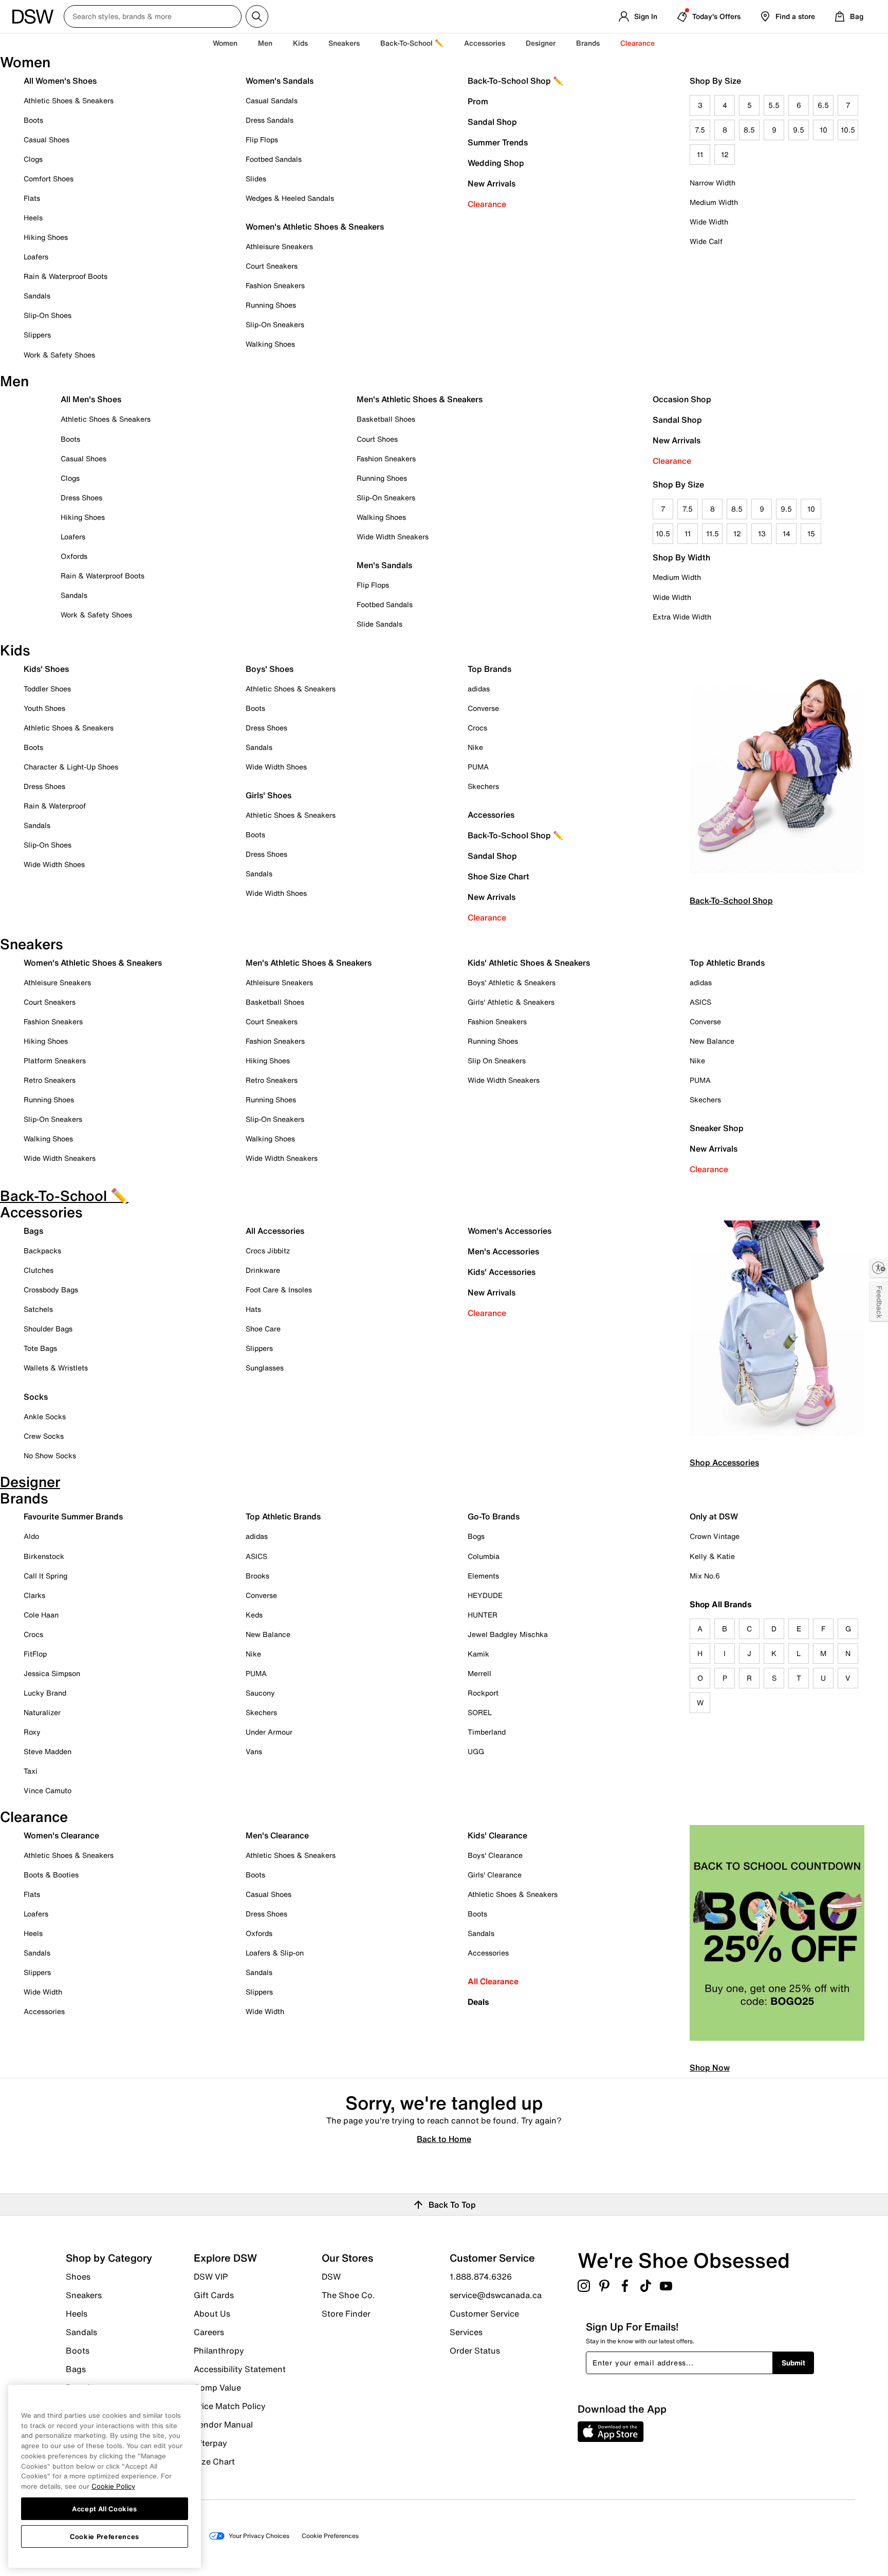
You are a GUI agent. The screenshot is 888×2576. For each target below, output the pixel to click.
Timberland (487, 1732)
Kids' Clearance (497, 1835)
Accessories (491, 815)
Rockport (483, 1693)
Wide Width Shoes (54, 864)
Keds (254, 1615)
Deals (478, 2002)
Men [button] (265, 43)
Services (466, 2332)
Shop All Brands (721, 1604)
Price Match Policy (230, 2406)
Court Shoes (377, 439)
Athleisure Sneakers (279, 246)
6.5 (823, 105)
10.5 (848, 130)
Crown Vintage (715, 1536)
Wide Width (709, 222)
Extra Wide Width (682, 617)
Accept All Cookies (105, 2508)
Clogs (33, 159)
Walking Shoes (270, 344)
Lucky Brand (45, 1693)
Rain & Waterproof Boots (66, 276)
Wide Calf (706, 241)
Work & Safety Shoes (59, 355)
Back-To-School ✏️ (412, 43)
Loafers (36, 257)
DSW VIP (211, 2277)
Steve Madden (48, 1751)
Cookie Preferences (105, 2536)
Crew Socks (44, 1436)
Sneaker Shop (717, 1128)
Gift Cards (214, 2295)
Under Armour (269, 1732)
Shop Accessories (724, 1462)
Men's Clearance (277, 1835)
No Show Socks (50, 1455)
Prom (478, 101)
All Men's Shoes (91, 399)
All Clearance (493, 1981)
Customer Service (484, 2314)
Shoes (78, 2277)
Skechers (483, 786)
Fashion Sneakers (275, 285)
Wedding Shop (496, 163)
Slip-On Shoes (48, 315)
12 (725, 154)
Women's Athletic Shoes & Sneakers (315, 227)
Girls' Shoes (269, 795)
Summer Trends (498, 142)
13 (762, 533)
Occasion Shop (682, 399)
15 (811, 533)
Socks (36, 1397)
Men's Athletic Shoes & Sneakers (420, 399)
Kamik (478, 1654)
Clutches (39, 1270)
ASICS (700, 1002)
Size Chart (214, 2461)
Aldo (31, 1536)
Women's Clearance (61, 1835)
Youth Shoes (44, 708)
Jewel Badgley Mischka (508, 1634)
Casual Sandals (272, 100)
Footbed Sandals (274, 159)
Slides (256, 178)
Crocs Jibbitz (268, 1251)
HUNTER (483, 1615)
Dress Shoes (81, 497)
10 (824, 130)
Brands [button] (588, 43)
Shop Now (710, 2067)
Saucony (260, 1693)
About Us (212, 2314)
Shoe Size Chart (498, 876)
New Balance (712, 1041)
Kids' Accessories (502, 1272)
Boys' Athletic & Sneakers (512, 982)
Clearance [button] (637, 43)
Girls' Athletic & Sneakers (511, 1002)
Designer (541, 43)
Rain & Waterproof (55, 806)
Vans (254, 1751)
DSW (331, 2277)
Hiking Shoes (46, 237)
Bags (33, 1231)
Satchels (38, 1309)
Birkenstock (44, 1556)
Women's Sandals (280, 81)
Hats (253, 1309)
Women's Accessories (510, 1231)
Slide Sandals (380, 624)
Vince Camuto (48, 1790)
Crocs (477, 728)
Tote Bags (40, 1348)
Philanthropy (219, 2351)
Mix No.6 (705, 1576)
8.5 (749, 130)
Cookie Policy (113, 2486)
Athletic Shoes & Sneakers (69, 100)
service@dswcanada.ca (496, 2295)
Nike (475, 747)
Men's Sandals (384, 565)
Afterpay (210, 2443)
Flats (32, 198)
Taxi (31, 1771)
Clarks (34, 1595)
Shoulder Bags (48, 1329)
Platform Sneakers (55, 1060)
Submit (793, 2363)
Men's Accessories (503, 1251)
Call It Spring (45, 1576)
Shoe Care (263, 1329)
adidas (479, 689)
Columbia (484, 1556)
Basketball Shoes (386, 419)
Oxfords (74, 556)
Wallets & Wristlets (56, 1368)
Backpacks (42, 1251)
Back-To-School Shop (731, 900)
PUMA (478, 767)
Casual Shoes (47, 139)
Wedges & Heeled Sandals (290, 198)
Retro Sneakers (50, 1080)
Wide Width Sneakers (393, 537)
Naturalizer (42, 1712)
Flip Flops (262, 139)
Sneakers (84, 2295)
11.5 (713, 533)
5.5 (774, 105)
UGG (476, 1751)
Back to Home (444, 2138)
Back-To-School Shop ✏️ (515, 81)
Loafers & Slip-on (275, 1953)
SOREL (480, 1712)
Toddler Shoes (47, 689)
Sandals (37, 296)
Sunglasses (265, 1368)
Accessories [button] (485, 43)
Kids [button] (300, 43)
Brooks (257, 1576)
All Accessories (275, 1231)
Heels (33, 218)
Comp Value (217, 2387)
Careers (209, 2332)
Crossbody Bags (51, 1290)
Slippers (37, 335)
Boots (33, 120)
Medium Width (714, 202)
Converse (483, 708)
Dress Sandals (270, 120)
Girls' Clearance (495, 1875)
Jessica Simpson (52, 1673)
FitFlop (35, 1654)
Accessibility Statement (240, 2369)
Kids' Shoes (46, 669)
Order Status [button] (475, 2350)
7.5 (700, 130)
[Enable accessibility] (879, 1268)
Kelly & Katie (712, 1556)
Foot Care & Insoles (279, 1290)
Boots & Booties (51, 1875)
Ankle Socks (45, 1416)
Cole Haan (41, 1615)
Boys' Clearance (495, 1855)
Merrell (479, 1673)
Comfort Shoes (49, 178)
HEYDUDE (485, 1595)
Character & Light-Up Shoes (71, 767)
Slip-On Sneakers (275, 324)
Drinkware (263, 1270)
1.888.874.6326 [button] (481, 2277)
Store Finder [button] (346, 2313)
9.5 (799, 130)
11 (700, 154)
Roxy (32, 1732)
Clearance (487, 204)
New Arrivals (492, 183)
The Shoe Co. (348, 2295)
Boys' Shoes (270, 669)
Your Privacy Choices (259, 2536)
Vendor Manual (223, 2424)
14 (787, 533)
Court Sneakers (272, 266)
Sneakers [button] (344, 43)
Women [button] (225, 43)
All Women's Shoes (60, 81)
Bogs (476, 1536)
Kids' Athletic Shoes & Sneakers (529, 963)
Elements (483, 1576)
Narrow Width (713, 183)
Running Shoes (271, 305)
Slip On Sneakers (497, 1060)
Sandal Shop (492, 122)
